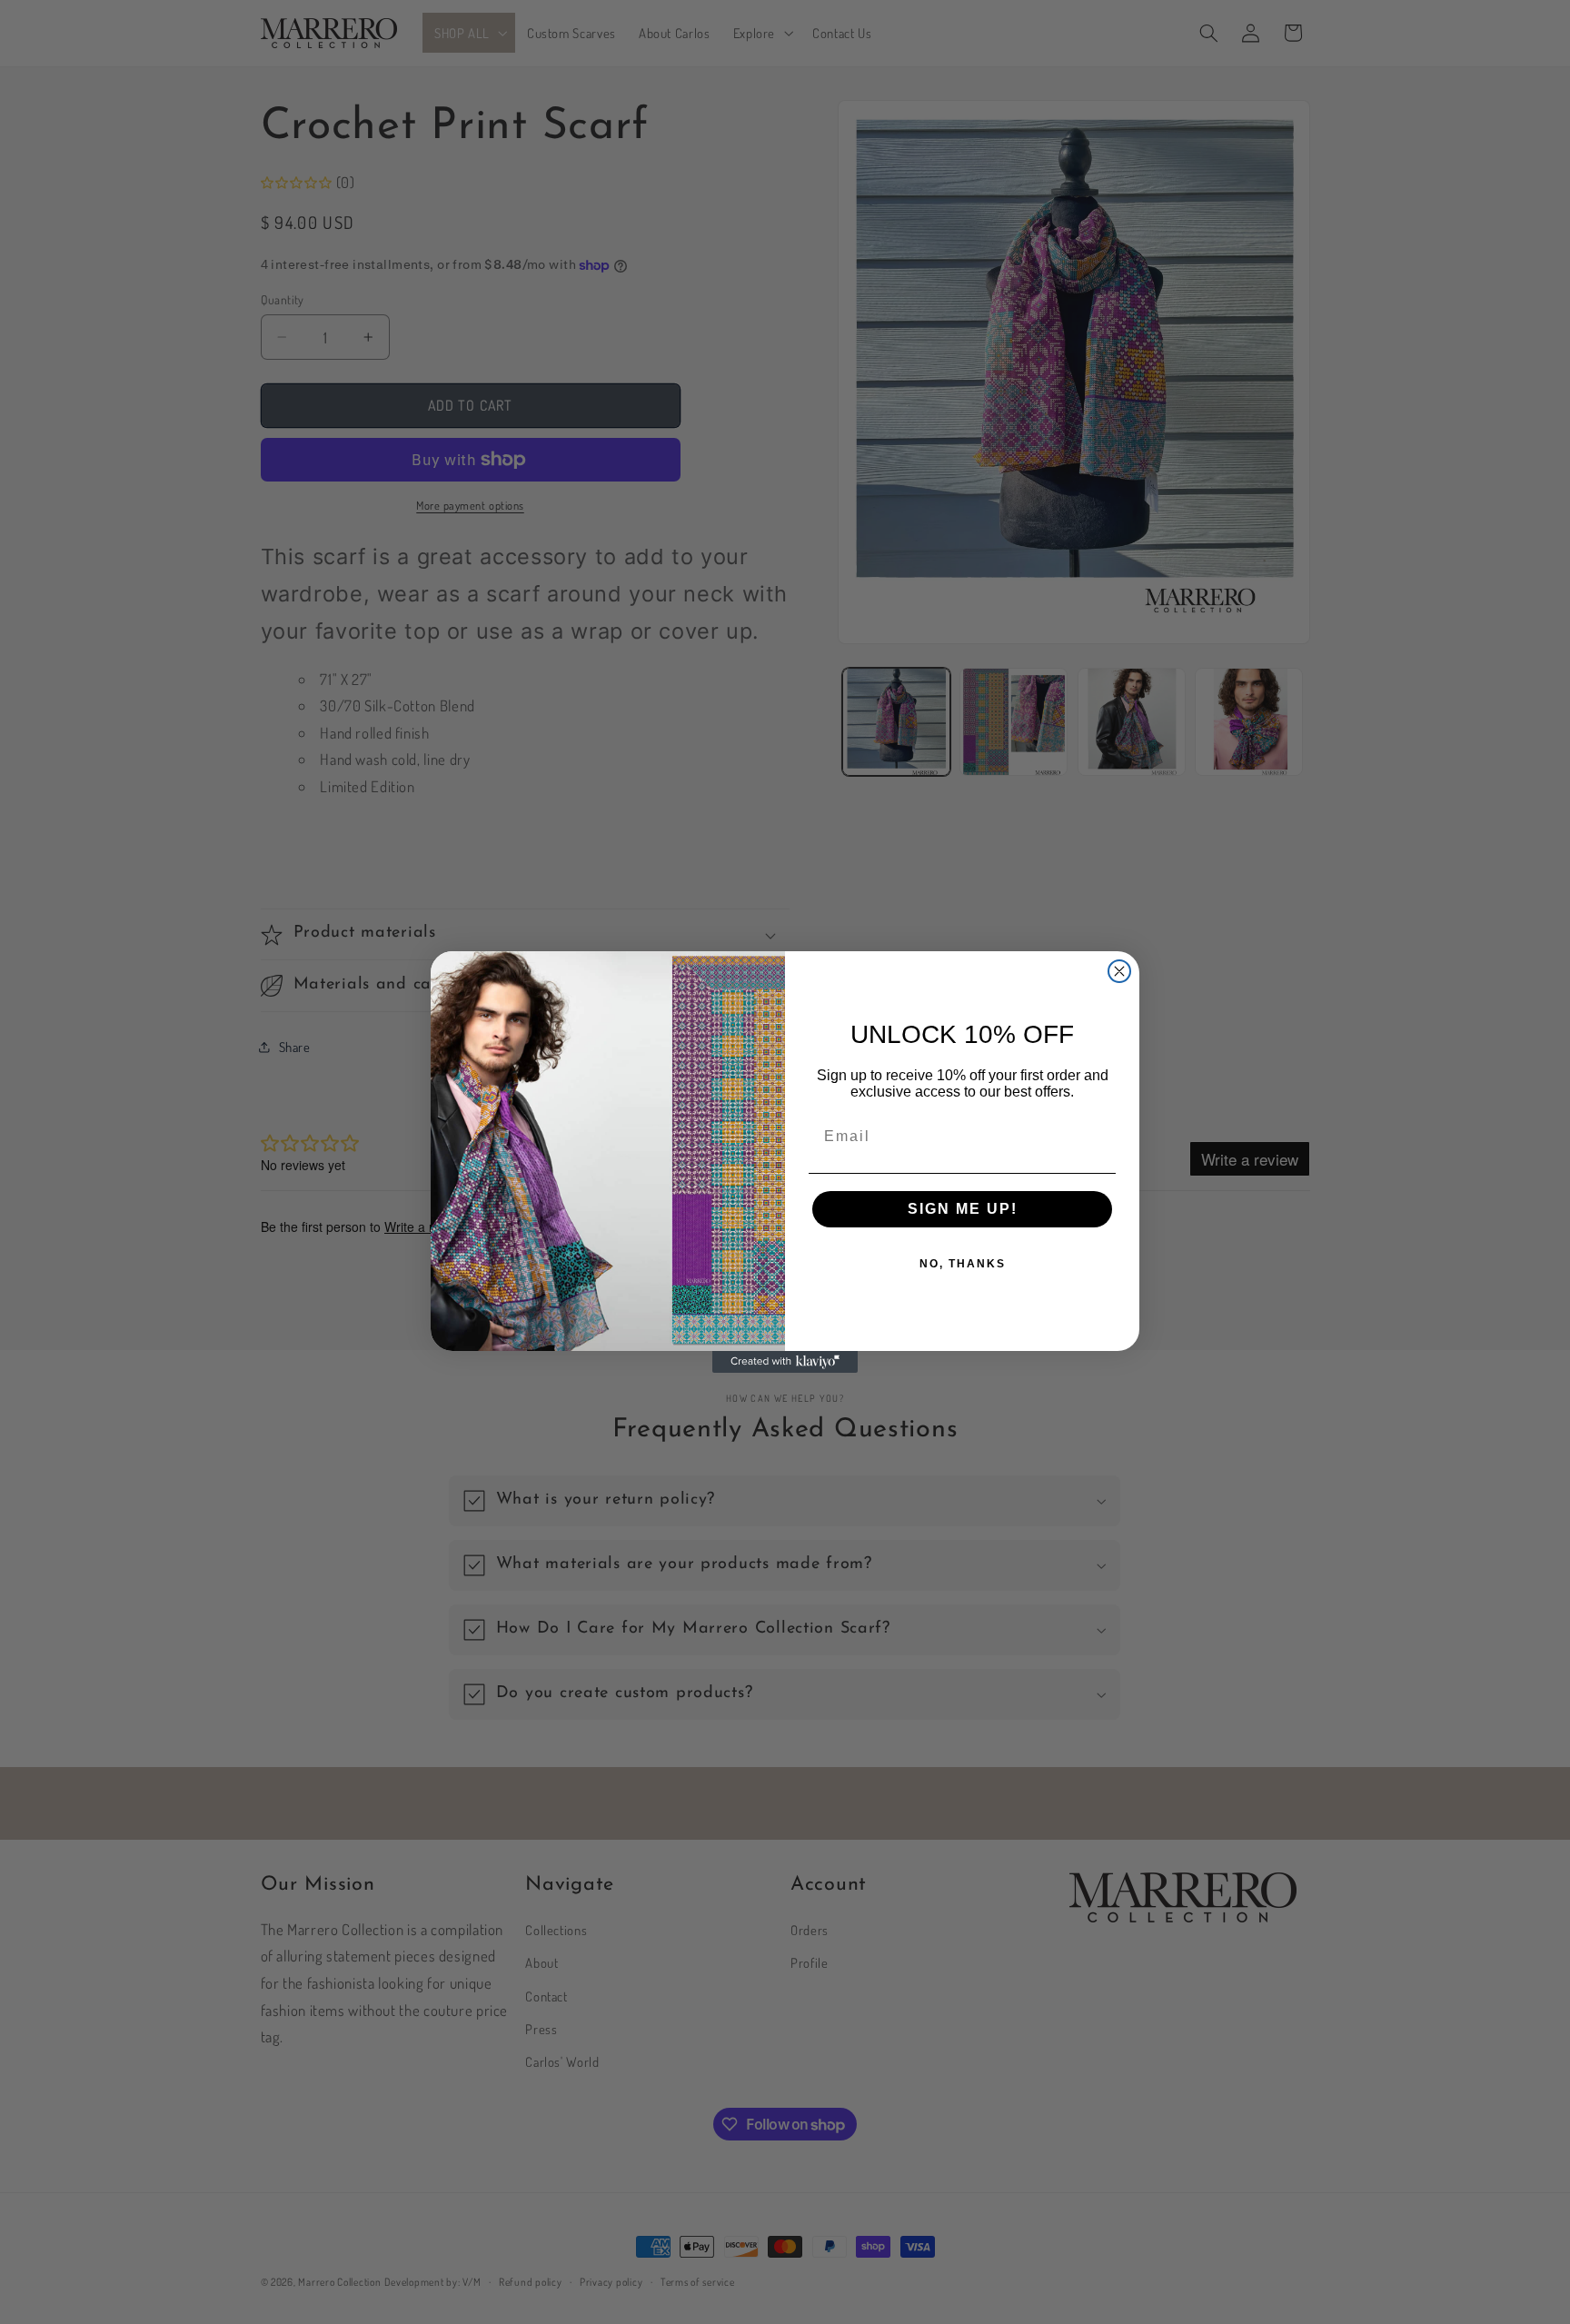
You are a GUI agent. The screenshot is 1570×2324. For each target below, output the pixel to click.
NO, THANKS (963, 1264)
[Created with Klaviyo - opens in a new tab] (785, 1362)
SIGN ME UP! (963, 1209)
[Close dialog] (1119, 971)
